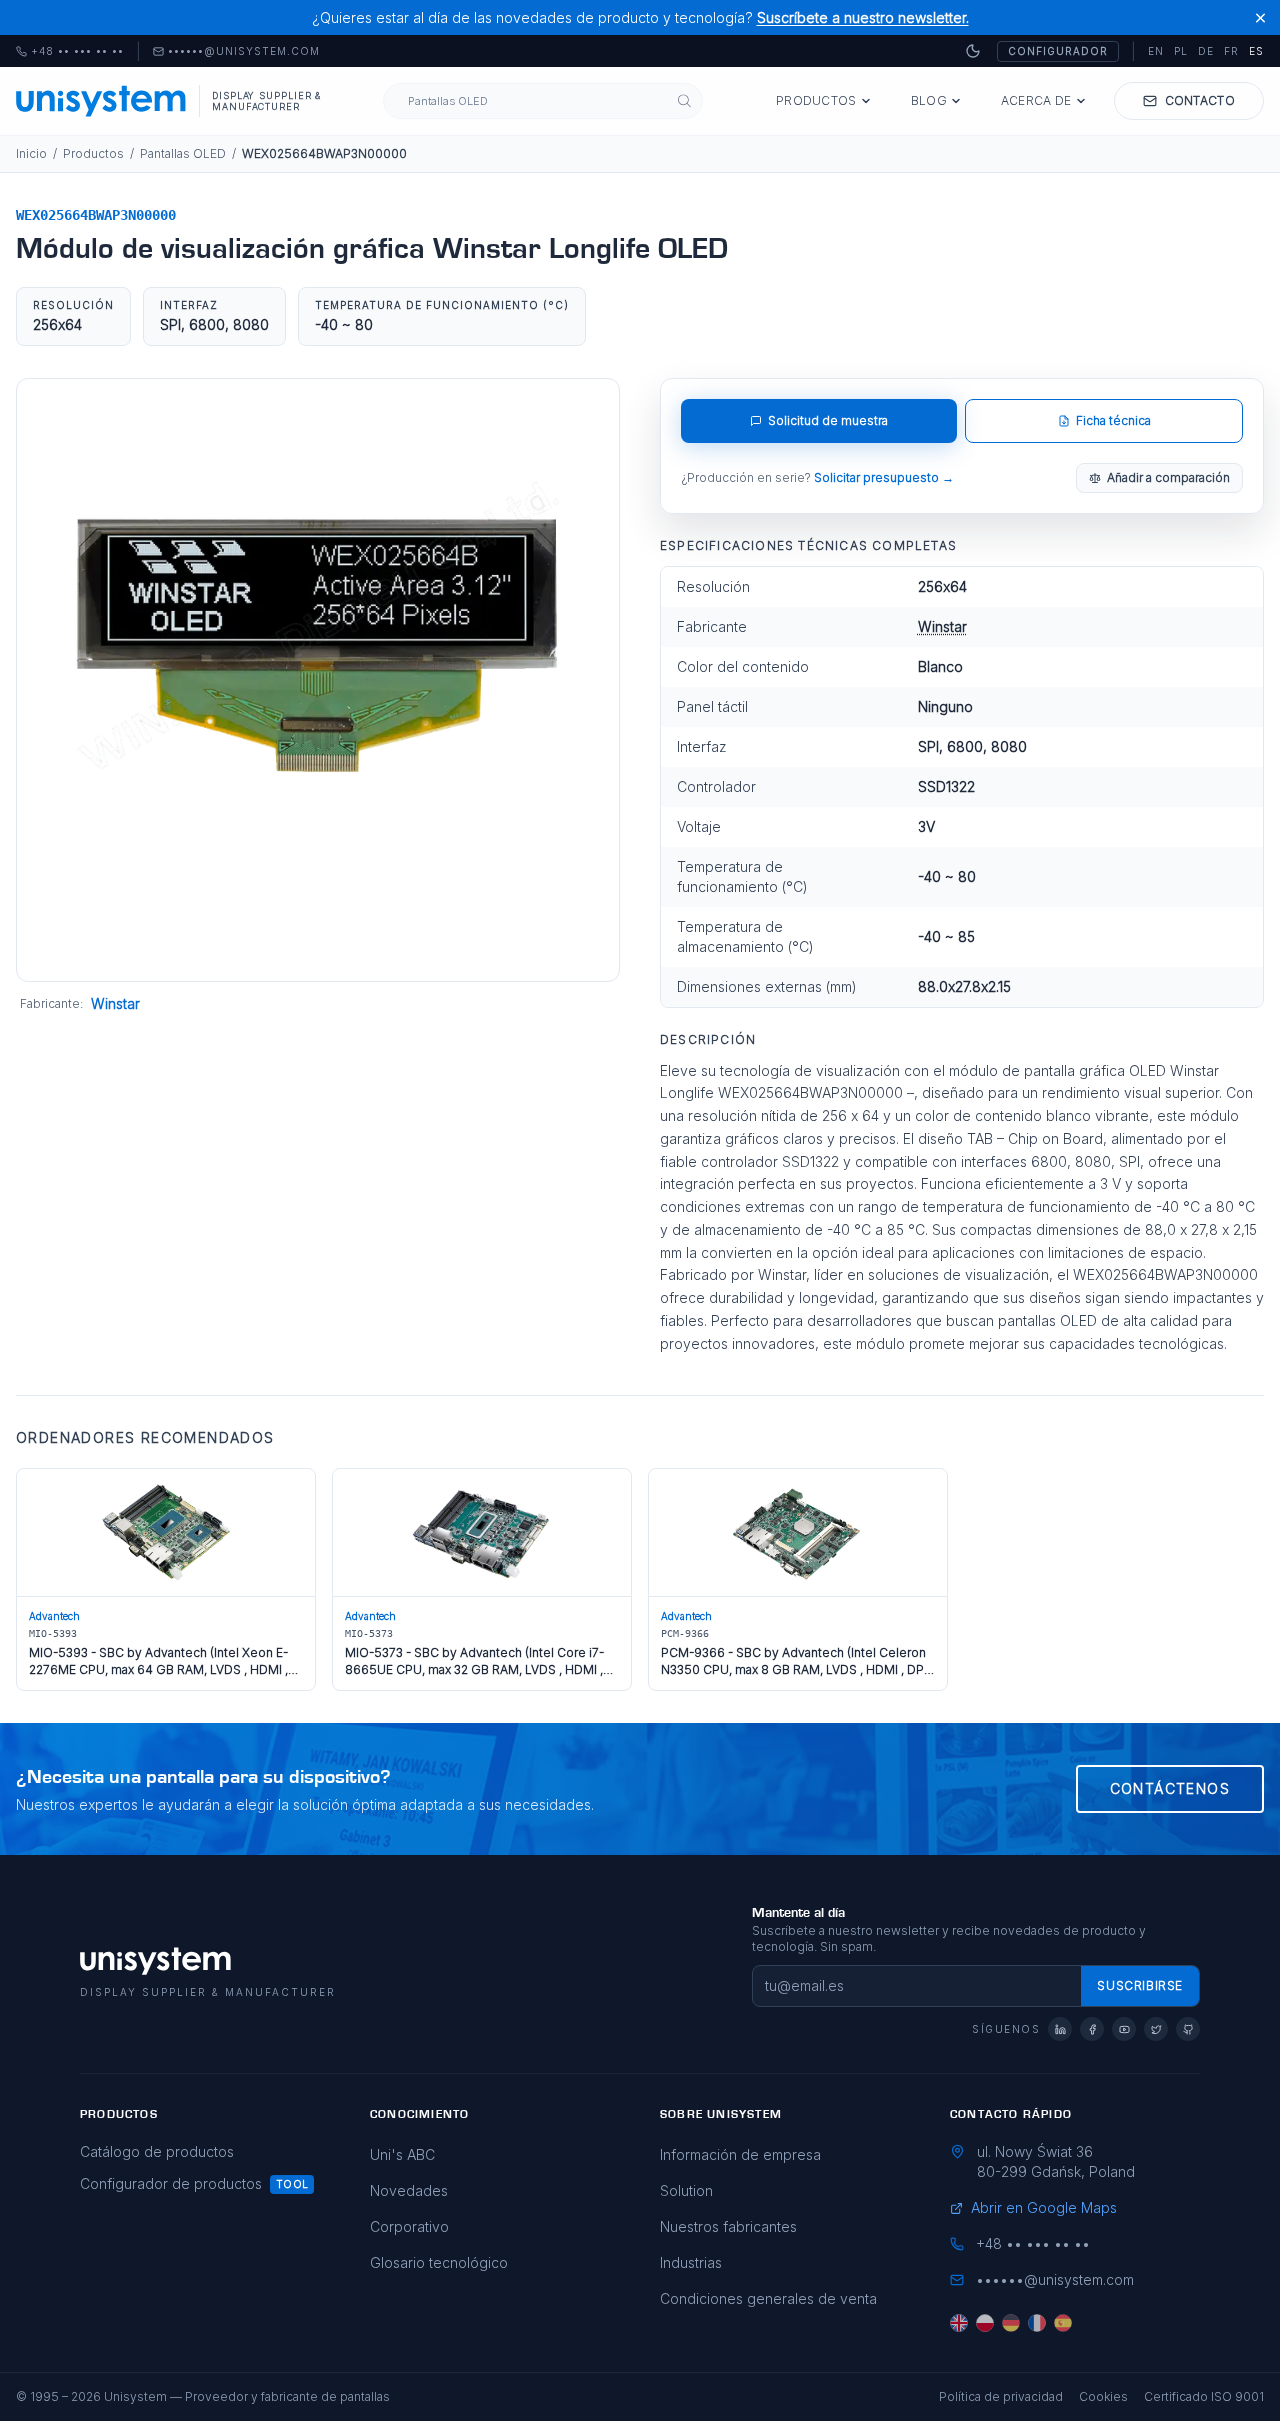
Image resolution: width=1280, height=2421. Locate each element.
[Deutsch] (1011, 2323)
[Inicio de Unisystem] (101, 101)
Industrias (691, 2262)
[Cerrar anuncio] (1260, 17)
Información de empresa (740, 2154)
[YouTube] (1124, 2029)
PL (1181, 51)
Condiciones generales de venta (768, 2298)
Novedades (409, 2190)
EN (1156, 51)
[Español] (1063, 2323)
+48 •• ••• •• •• (70, 52)
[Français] (1037, 2323)
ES (1256, 51)
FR (1231, 51)
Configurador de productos (171, 2183)
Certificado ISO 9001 (1204, 2396)
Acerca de (1036, 100)
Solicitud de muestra (828, 420)
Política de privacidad (1001, 2396)
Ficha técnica (1113, 420)
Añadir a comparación (1168, 477)
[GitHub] (1188, 2029)
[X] (1156, 2029)
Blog (929, 100)
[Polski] (985, 2323)
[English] (959, 2323)
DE (1206, 51)
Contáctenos (1170, 1788)
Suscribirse (1140, 1985)
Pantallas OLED (183, 153)
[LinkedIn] (1060, 2029)
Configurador (1058, 51)
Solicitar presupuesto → (884, 477)
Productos (816, 100)
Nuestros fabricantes (728, 2226)
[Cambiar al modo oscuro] (973, 51)
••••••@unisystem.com (244, 52)
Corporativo (409, 2226)
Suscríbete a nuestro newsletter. (863, 17)
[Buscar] (684, 101)
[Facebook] (1092, 2029)
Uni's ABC (402, 2154)
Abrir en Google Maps (1044, 2207)
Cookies (1103, 2396)
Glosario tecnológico (439, 2262)
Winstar (115, 1003)
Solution (686, 2190)
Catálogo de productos (157, 2151)
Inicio (31, 153)
